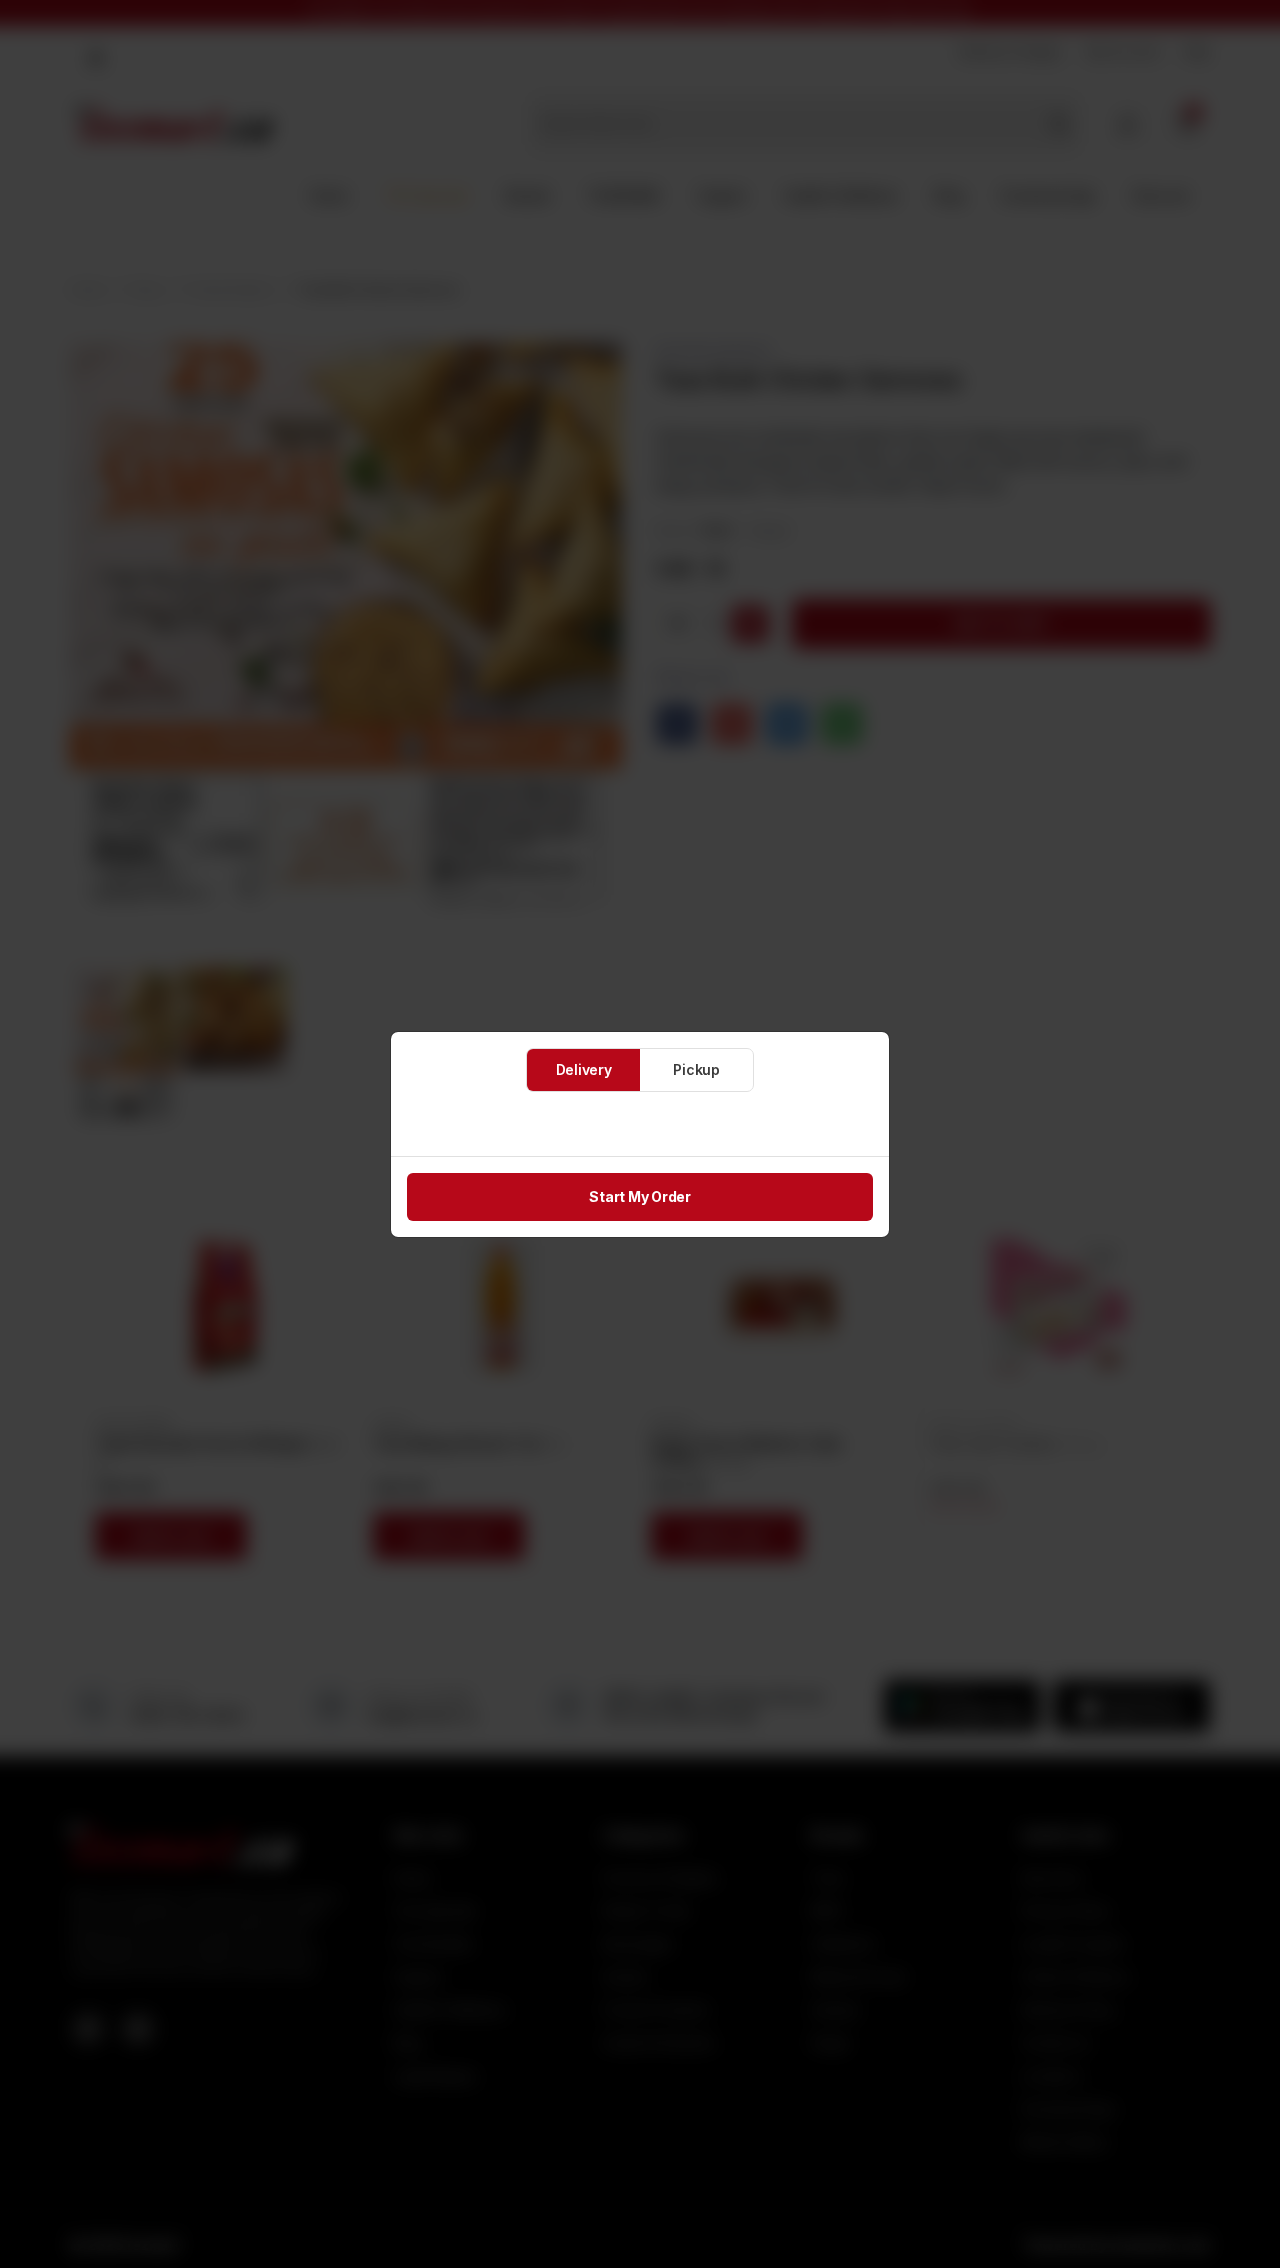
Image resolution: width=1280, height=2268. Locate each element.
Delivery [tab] (584, 1069)
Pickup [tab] (696, 1069)
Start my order (640, 1196)
